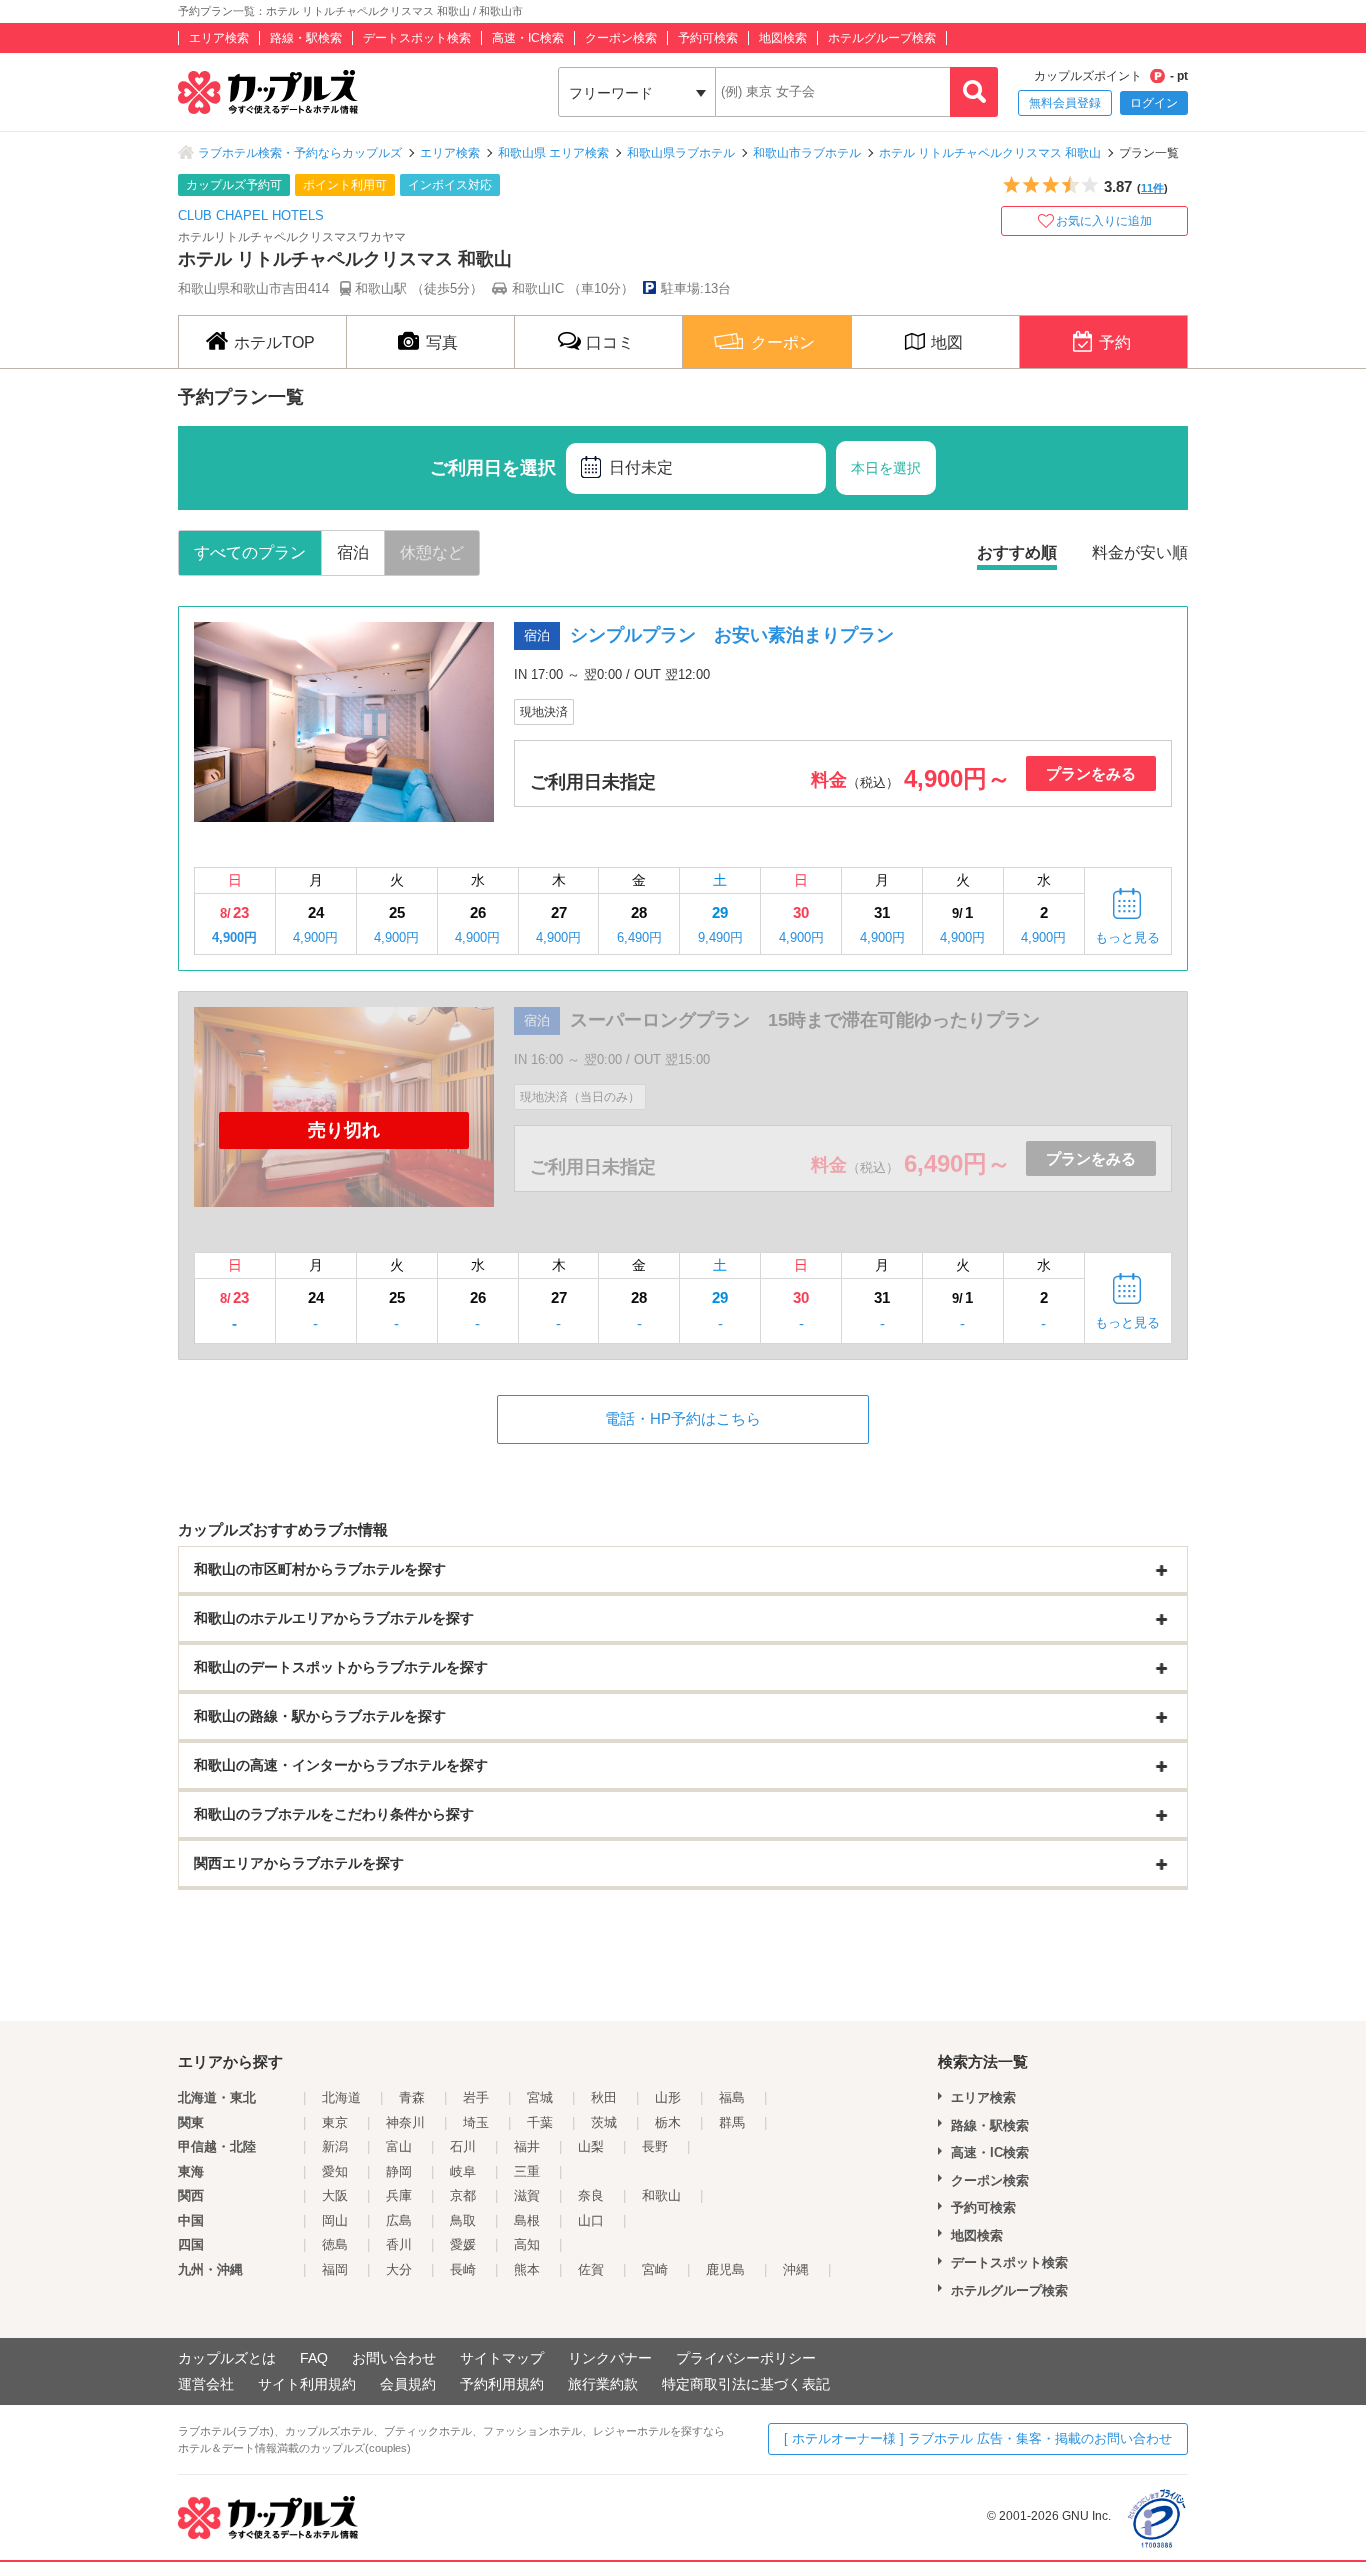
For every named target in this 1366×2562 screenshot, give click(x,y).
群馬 (732, 2122)
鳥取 (463, 2220)
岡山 (335, 2220)
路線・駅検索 (306, 38)
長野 (655, 2146)
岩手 (476, 2097)
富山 (399, 2146)
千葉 (540, 2122)
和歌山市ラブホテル (807, 153)
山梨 (591, 2146)
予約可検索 (708, 38)
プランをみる (1091, 773)
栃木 (668, 2122)
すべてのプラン (250, 552)
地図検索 (783, 38)
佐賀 (591, 2269)
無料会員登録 (1065, 103)
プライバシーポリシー (746, 2358)
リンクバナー (610, 2358)
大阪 (335, 2195)
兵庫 (399, 2195)
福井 (527, 2146)
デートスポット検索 (417, 38)
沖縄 (796, 2269)
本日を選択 (886, 468)
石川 (463, 2146)
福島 (732, 2097)
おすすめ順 (1017, 552)
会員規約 (408, 2384)
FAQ (314, 2358)
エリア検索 (219, 38)
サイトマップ (502, 2358)
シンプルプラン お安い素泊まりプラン (732, 635)
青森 (412, 2097)
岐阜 (463, 2171)
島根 (527, 2220)
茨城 (604, 2122)
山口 (591, 2220)
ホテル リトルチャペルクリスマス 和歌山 (990, 153)
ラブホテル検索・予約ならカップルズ (300, 153)
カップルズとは (227, 2358)
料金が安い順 (1140, 552)
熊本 (527, 2269)
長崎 (463, 2269)
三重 (527, 2171)
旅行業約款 (603, 2384)
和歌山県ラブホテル (681, 153)
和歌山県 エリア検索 (553, 153)
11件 (1152, 188)
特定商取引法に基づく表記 (746, 2384)
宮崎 (655, 2269)
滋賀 (527, 2195)
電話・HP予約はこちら (683, 1418)
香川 (399, 2244)
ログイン (1154, 103)
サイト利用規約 (307, 2384)
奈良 (591, 2195)
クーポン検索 (621, 38)
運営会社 (206, 2384)
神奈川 (405, 2122)
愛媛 (463, 2244)
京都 (463, 2195)
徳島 (335, 2244)
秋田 (604, 2097)
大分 (399, 2269)
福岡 (335, 2269)
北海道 (341, 2097)
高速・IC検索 (528, 38)
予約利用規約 (502, 2384)
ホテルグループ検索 (882, 38)
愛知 (335, 2171)
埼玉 (476, 2122)
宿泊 (353, 552)
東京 (335, 2122)
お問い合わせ (394, 2358)
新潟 (335, 2146)
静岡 (399, 2171)
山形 (668, 2097)
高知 (527, 2244)
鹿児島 (725, 2269)
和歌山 (661, 2195)
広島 (399, 2220)
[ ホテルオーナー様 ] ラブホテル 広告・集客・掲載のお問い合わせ (978, 2438)
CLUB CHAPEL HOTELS (251, 215)
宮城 (540, 2097)
